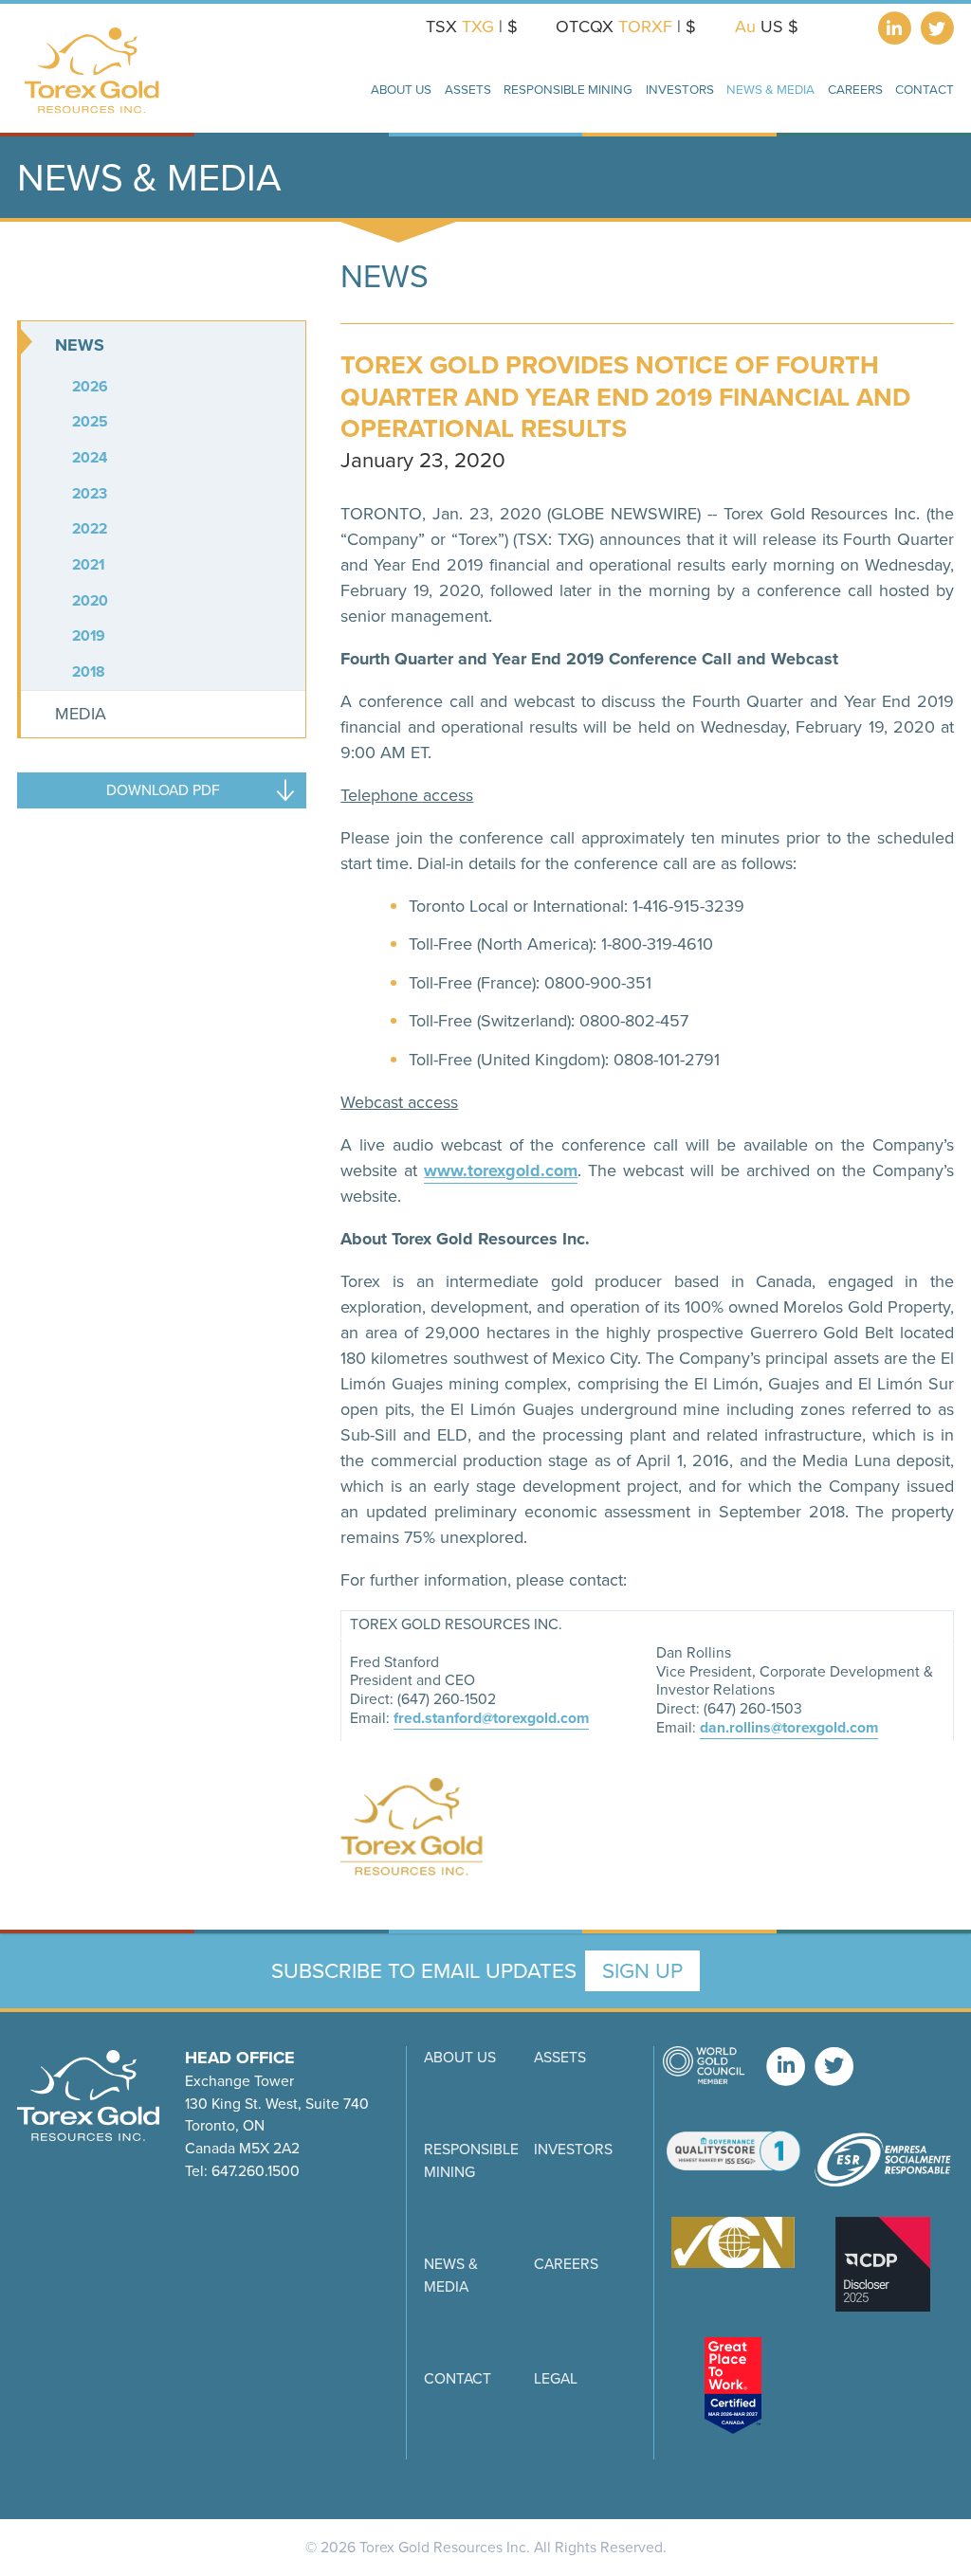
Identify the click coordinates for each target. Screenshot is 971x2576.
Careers (855, 89)
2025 (90, 421)
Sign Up (642, 1971)
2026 (90, 386)
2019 (89, 635)
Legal (556, 2378)
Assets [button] (468, 89)
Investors (573, 2149)
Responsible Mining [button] (568, 89)
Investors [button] (680, 89)
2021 (88, 564)
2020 (90, 600)
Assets (560, 2057)
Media (81, 714)
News (80, 345)
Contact (458, 2378)
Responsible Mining (471, 2160)
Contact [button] (925, 89)
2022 (90, 528)
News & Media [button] (770, 89)
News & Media (451, 2275)
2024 (90, 457)
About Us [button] (401, 89)
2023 (90, 493)
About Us (460, 2057)
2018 (89, 671)
